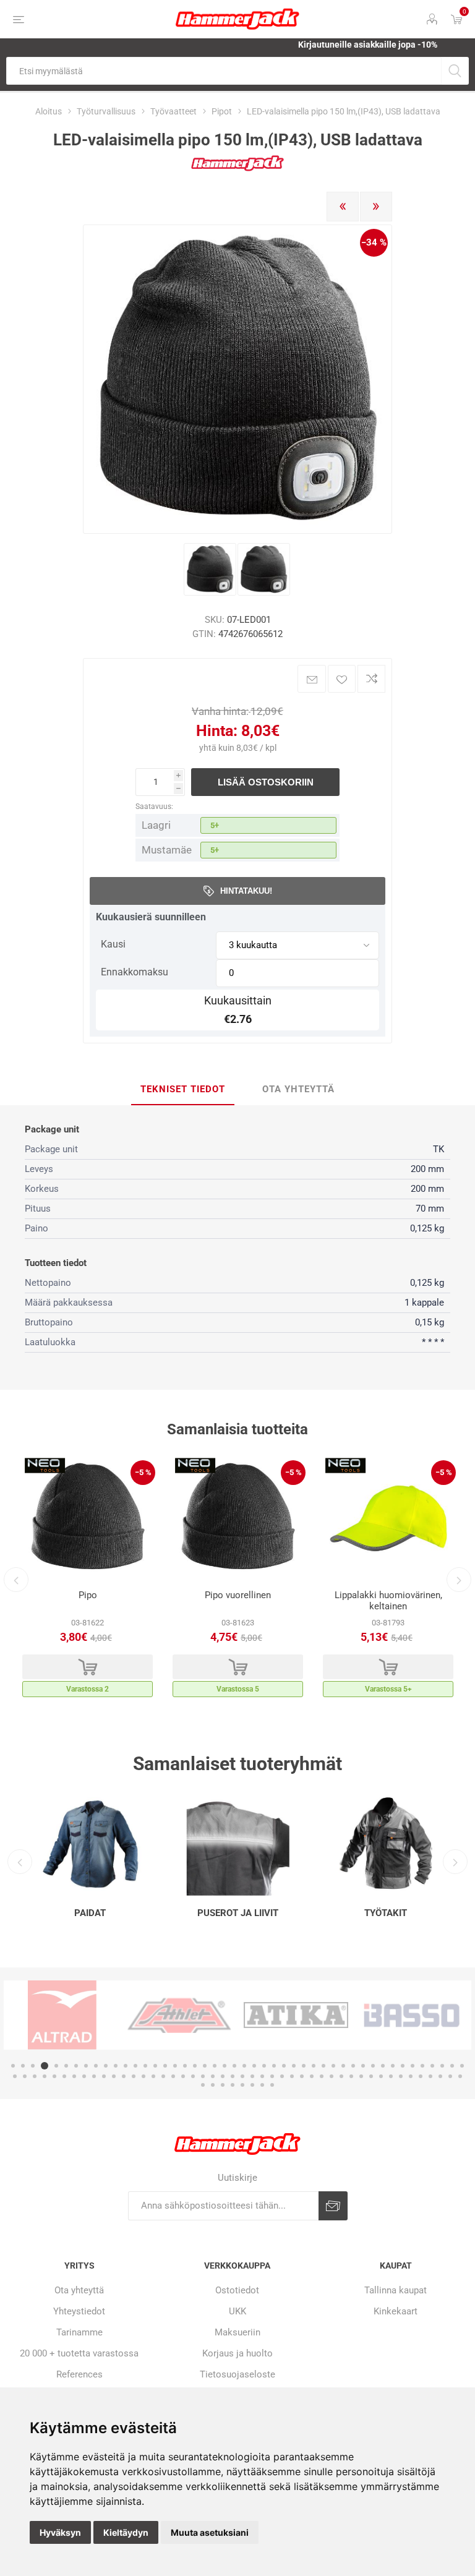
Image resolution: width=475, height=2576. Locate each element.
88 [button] (421, 2076)
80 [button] (341, 2076)
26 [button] (264, 2066)
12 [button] (126, 2066)
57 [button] (114, 2076)
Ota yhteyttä (79, 2290)
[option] (88, 1580)
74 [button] (282, 2076)
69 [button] (233, 2076)
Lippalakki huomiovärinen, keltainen (388, 1601)
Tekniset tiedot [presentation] (183, 1089)
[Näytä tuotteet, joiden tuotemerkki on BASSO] (296, 2015)
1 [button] (13, 2066)
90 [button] (440, 2076)
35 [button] (353, 2066)
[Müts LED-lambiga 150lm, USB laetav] (210, 569)
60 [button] (143, 2076)
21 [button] (215, 2066)
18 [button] (185, 2066)
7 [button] (76, 2066)
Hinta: (217, 731)
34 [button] (343, 2066)
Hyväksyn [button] (60, 2532)
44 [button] (442, 2066)
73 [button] (272, 2076)
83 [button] (371, 2076)
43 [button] (432, 2066)
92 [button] (460, 2076)
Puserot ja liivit (238, 1913)
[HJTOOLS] (237, 169)
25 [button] (254, 2066)
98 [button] (252, 2085)
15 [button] (155, 2066)
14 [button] (145, 2066)
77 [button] (312, 2076)
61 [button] (153, 2076)
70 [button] (242, 2076)
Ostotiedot (237, 2290)
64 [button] (183, 2076)
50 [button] (45, 2076)
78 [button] (322, 2076)
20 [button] (205, 2066)
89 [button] (430, 2076)
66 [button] (203, 2076)
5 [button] (56, 2066)
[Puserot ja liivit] (238, 1844)
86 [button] (401, 2076)
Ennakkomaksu (135, 972)
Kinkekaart (396, 2311)
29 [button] (294, 2066)
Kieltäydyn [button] (126, 2532)
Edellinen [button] (16, 1580)
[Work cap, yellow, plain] (388, 1518)
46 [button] (462, 2066)
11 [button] (116, 2066)
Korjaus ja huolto (237, 2353)
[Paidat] (90, 1844)
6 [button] (66, 2066)
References (79, 2374)
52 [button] (64, 2076)
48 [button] (25, 2076)
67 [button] (213, 2076)
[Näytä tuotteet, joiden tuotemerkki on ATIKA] (179, 2015)
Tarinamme (79, 2332)
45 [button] (452, 2066)
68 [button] (223, 2076)
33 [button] (333, 2066)
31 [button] (314, 2066)
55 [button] (94, 2076)
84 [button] (381, 2076)
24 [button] (244, 2066)
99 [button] (262, 2085)
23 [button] (234, 2066)
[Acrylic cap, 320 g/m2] (88, 1518)
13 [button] (135, 2066)
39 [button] (393, 2066)
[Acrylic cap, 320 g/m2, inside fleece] (238, 1518)
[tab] (183, 1090)
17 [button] (175, 2066)
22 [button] (225, 2066)
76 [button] (302, 2076)
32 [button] (323, 2066)
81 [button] (351, 2076)
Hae (455, 71)
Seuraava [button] (459, 1580)
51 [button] (54, 2076)
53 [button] (74, 2076)
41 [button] (413, 2066)
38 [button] (383, 2066)
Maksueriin (237, 2332)
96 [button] (233, 2085)
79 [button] (332, 2076)
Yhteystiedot (79, 2311)
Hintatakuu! (246, 891)
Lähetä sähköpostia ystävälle (312, 679)
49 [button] (35, 2076)
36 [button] (363, 2066)
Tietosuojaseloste (237, 2374)
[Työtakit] (386, 1844)
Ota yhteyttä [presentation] (298, 1089)
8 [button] (86, 2066)
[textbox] (224, 71)
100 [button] (272, 2085)
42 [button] (422, 2066)
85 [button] (391, 2076)
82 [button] (361, 2076)
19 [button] (195, 2066)
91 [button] (450, 2076)
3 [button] (33, 2066)
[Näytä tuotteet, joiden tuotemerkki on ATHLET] (62, 2015)
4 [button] (45, 2066)
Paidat (90, 1913)
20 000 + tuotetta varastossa (79, 2353)
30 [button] (304, 2066)
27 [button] (274, 2066)
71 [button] (252, 2076)
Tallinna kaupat (396, 2290)
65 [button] (193, 2076)
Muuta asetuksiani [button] (210, 2532)
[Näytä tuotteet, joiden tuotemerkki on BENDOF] (413, 2015)
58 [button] (124, 2076)
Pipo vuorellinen (238, 1595)
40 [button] (403, 2066)
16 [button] (165, 2066)
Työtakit (386, 1913)
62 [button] (163, 2076)
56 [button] (104, 2076)
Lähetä (333, 2206)
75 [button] (292, 2076)
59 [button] (134, 2076)
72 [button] (262, 2076)
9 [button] (96, 2066)
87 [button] (411, 2076)
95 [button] (223, 2085)
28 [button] (284, 2066)
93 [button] (203, 2085)
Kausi (113, 944)
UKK (237, 2311)
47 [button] (15, 2076)
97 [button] (242, 2085)
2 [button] (23, 2066)
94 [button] (213, 2085)
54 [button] (84, 2076)
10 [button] (106, 2066)
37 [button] (373, 2066)
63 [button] (173, 2076)
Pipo (88, 1595)
